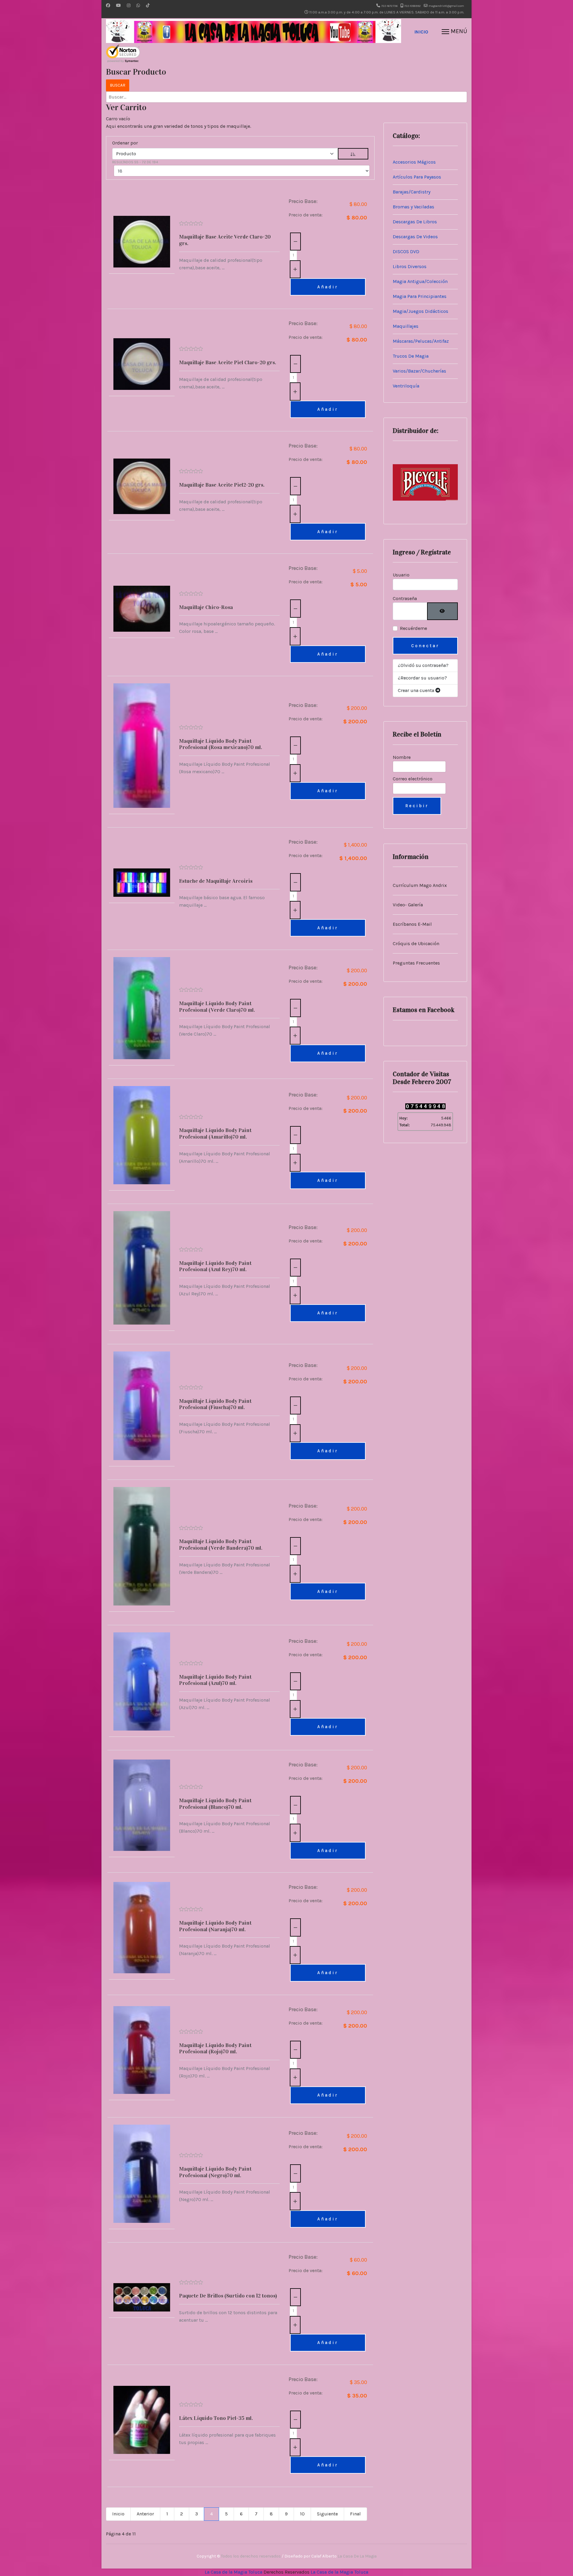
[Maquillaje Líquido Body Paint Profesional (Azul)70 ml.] (142, 1681)
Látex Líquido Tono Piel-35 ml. (216, 2418)
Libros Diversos (410, 266)
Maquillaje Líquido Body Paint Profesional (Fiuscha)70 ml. (215, 1404)
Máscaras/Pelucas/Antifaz (421, 341)
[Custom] (148, 6)
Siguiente (327, 2514)
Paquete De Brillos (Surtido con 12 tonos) (228, 2296)
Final (355, 2514)
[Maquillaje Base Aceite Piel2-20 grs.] (142, 486)
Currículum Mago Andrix (420, 885)
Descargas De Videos (415, 237)
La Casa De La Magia (357, 2556)
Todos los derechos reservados (251, 2556)
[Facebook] (108, 6)
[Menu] (454, 32)
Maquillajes (406, 326)
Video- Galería (408, 905)
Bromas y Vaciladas (413, 207)
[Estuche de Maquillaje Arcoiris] (142, 883)
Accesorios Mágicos (414, 162)
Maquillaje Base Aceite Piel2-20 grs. (222, 485)
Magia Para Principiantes (420, 296)
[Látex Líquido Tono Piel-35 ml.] (142, 2420)
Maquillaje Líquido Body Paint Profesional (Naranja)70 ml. (215, 1926)
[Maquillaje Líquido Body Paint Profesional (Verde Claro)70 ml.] (142, 1008)
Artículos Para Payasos (417, 177)
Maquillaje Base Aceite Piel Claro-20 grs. (228, 362)
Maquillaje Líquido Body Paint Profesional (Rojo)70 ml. (215, 2049)
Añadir (328, 287)
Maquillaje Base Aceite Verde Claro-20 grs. (225, 240)
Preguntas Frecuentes (416, 963)
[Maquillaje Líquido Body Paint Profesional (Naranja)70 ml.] (142, 1927)
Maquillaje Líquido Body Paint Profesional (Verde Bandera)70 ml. (221, 1545)
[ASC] (353, 154)
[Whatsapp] (138, 6)
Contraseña (405, 598)
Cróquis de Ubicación (416, 943)
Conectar (425, 646)
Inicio (421, 32)
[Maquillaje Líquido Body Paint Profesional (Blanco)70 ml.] (142, 1805)
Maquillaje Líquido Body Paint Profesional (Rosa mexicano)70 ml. (221, 744)
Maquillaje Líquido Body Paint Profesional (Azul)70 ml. (215, 1680)
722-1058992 (412, 6)
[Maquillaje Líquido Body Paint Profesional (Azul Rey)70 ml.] (142, 1268)
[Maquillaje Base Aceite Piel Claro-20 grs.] (142, 364)
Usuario (401, 575)
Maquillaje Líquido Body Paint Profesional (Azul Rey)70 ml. (215, 1266)
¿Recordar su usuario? (422, 678)
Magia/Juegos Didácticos (420, 311)
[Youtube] (118, 6)
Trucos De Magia (411, 356)
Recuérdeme (413, 628)
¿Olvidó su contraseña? (423, 665)
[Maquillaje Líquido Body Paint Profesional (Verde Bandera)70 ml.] (142, 1546)
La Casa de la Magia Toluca (234, 2572)
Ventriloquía (406, 386)
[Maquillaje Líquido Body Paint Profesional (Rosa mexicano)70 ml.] (142, 746)
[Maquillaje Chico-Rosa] (142, 609)
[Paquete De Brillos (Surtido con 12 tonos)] (142, 2297)
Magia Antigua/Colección (420, 281)
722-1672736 (389, 6)
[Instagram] (129, 6)
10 (302, 2514)
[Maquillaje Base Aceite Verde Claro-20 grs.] (142, 242)
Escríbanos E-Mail (412, 924)
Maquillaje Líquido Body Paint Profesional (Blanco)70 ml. (215, 1804)
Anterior (145, 2514)
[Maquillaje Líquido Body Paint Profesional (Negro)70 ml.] (142, 2174)
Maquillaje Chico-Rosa (206, 607)
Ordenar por (125, 143)
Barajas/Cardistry (412, 192)
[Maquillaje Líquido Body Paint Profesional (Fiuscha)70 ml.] (142, 1406)
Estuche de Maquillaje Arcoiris (216, 881)
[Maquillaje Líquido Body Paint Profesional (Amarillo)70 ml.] (142, 1135)
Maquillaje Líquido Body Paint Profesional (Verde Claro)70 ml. (217, 1007)
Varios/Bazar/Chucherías (419, 371)
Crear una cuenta (417, 690)
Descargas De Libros (415, 222)
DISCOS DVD (406, 252)
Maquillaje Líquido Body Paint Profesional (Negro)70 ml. (215, 2172)
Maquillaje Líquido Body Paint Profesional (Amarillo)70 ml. (215, 1134)
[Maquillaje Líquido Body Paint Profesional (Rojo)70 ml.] (142, 2050)
